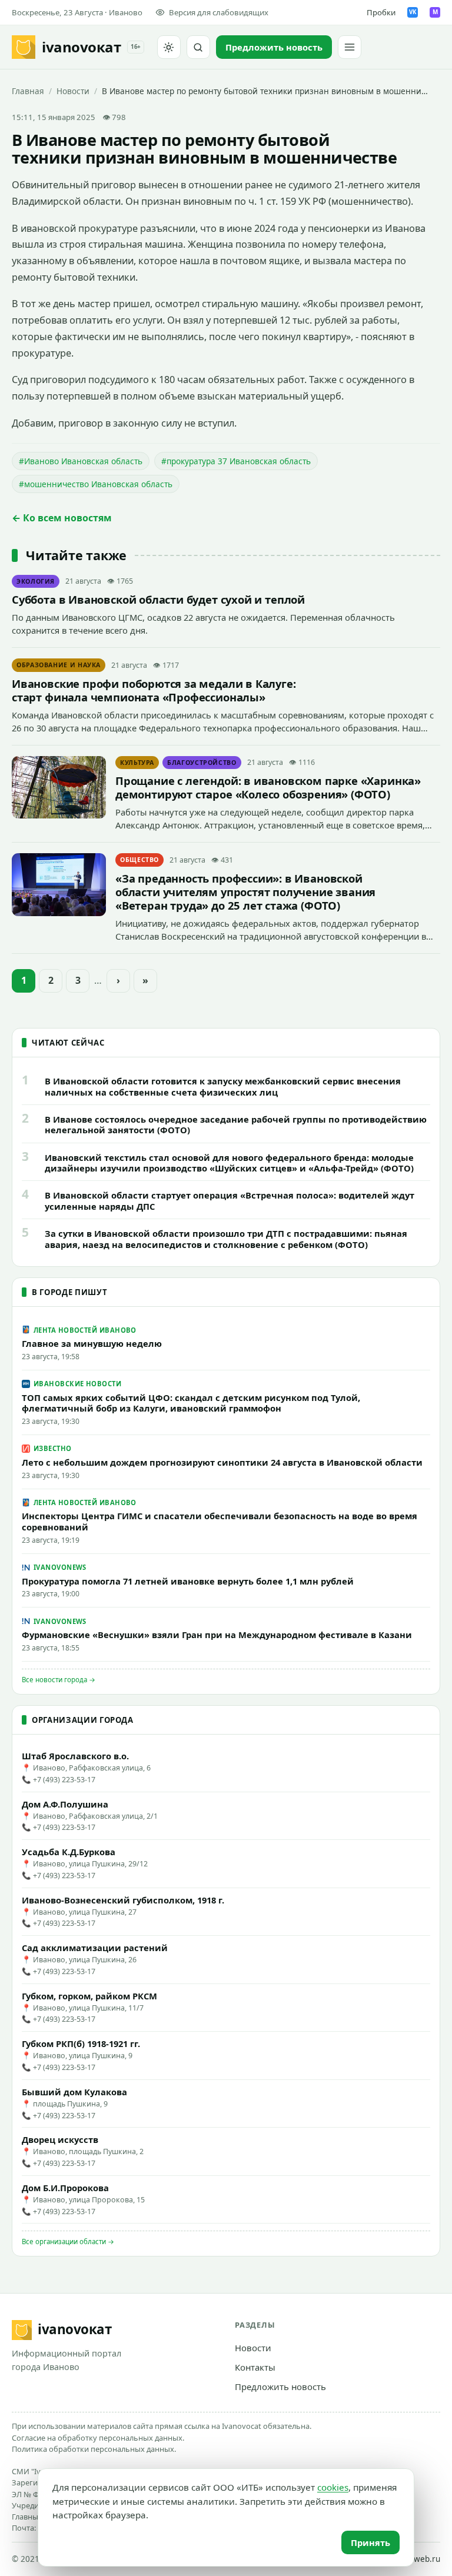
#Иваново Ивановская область (81, 461)
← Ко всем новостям (62, 518)
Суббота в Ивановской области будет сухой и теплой (158, 599)
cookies (333, 2487)
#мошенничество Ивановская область (96, 484)
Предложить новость (280, 2387)
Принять (370, 2542)
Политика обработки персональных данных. (94, 2449)
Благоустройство (202, 763)
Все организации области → (68, 2241)
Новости (73, 91)
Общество (139, 860)
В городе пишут (69, 1292)
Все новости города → (59, 1680)
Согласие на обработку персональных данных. (98, 2438)
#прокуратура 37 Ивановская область (236, 461)
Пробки (381, 12)
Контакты (255, 2367)
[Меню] (350, 47)
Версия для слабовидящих (219, 12)
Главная (28, 91)
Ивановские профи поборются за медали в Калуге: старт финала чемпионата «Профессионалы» (154, 690)
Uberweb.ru (418, 2559)
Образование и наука (59, 665)
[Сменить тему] (169, 47)
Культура (137, 763)
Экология (36, 581)
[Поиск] (198, 47)
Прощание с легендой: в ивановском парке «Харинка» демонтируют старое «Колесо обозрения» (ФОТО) (268, 787)
